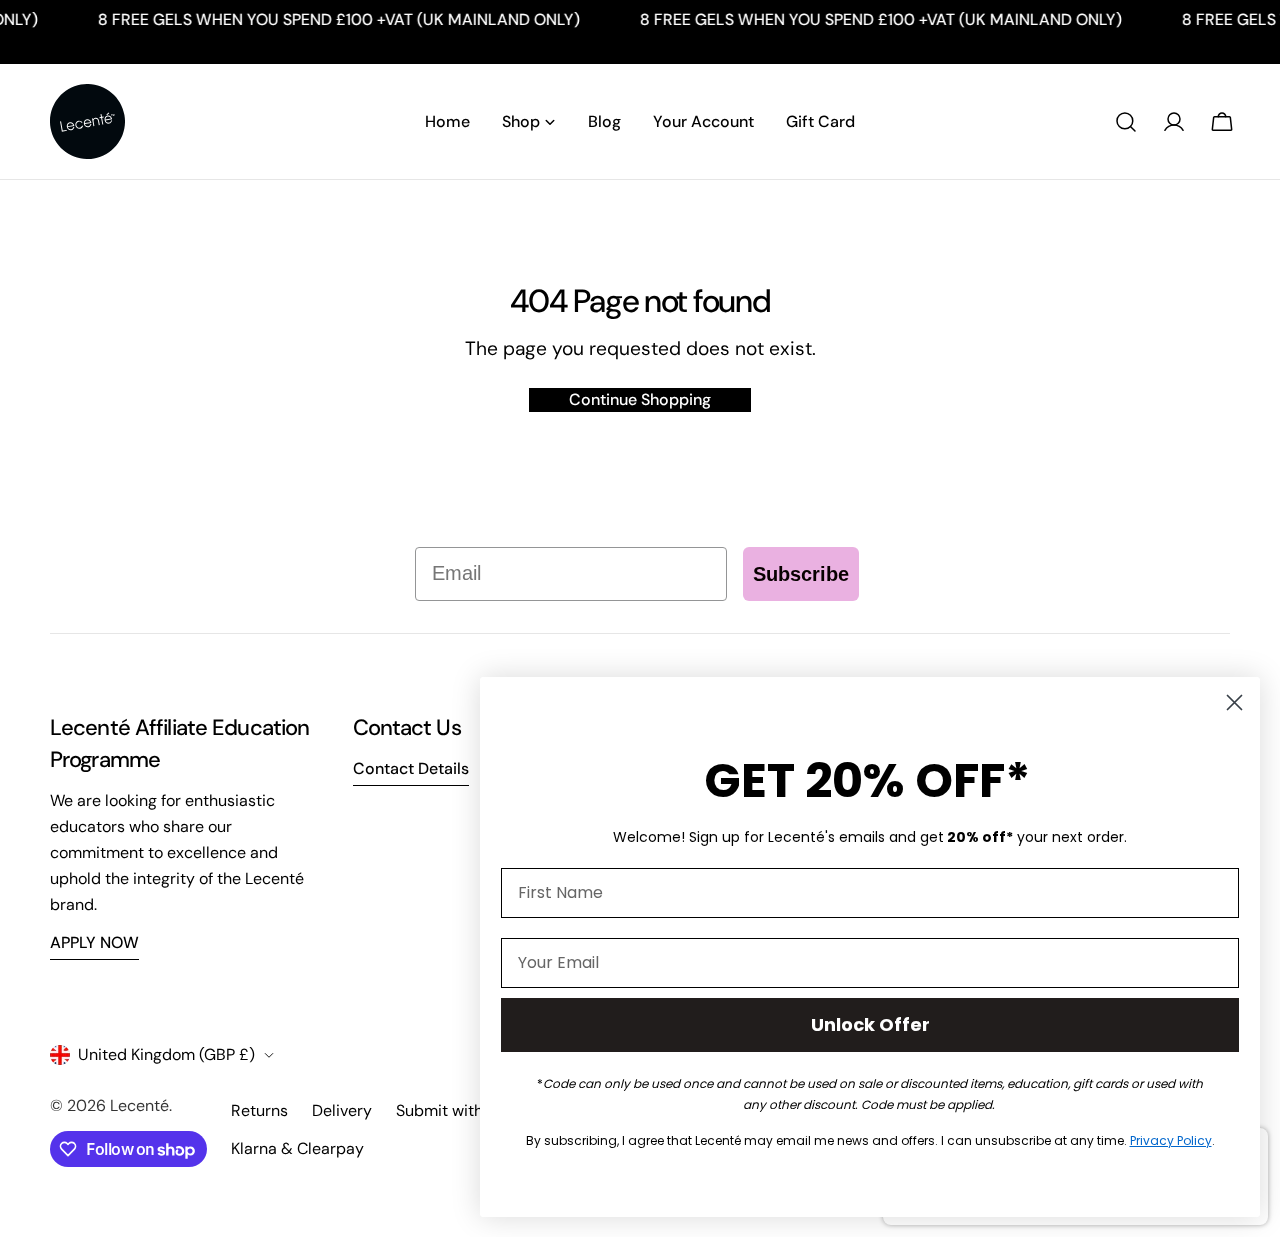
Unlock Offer (870, 1024)
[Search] (1126, 122)
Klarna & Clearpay (297, 1148)
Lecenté (139, 1105)
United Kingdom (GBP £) (166, 1054)
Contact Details (411, 768)
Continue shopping (640, 399)
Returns (259, 1110)
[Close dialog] (1234, 702)
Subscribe (801, 574)
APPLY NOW (94, 942)
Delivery (342, 1110)
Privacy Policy (1171, 1140)
